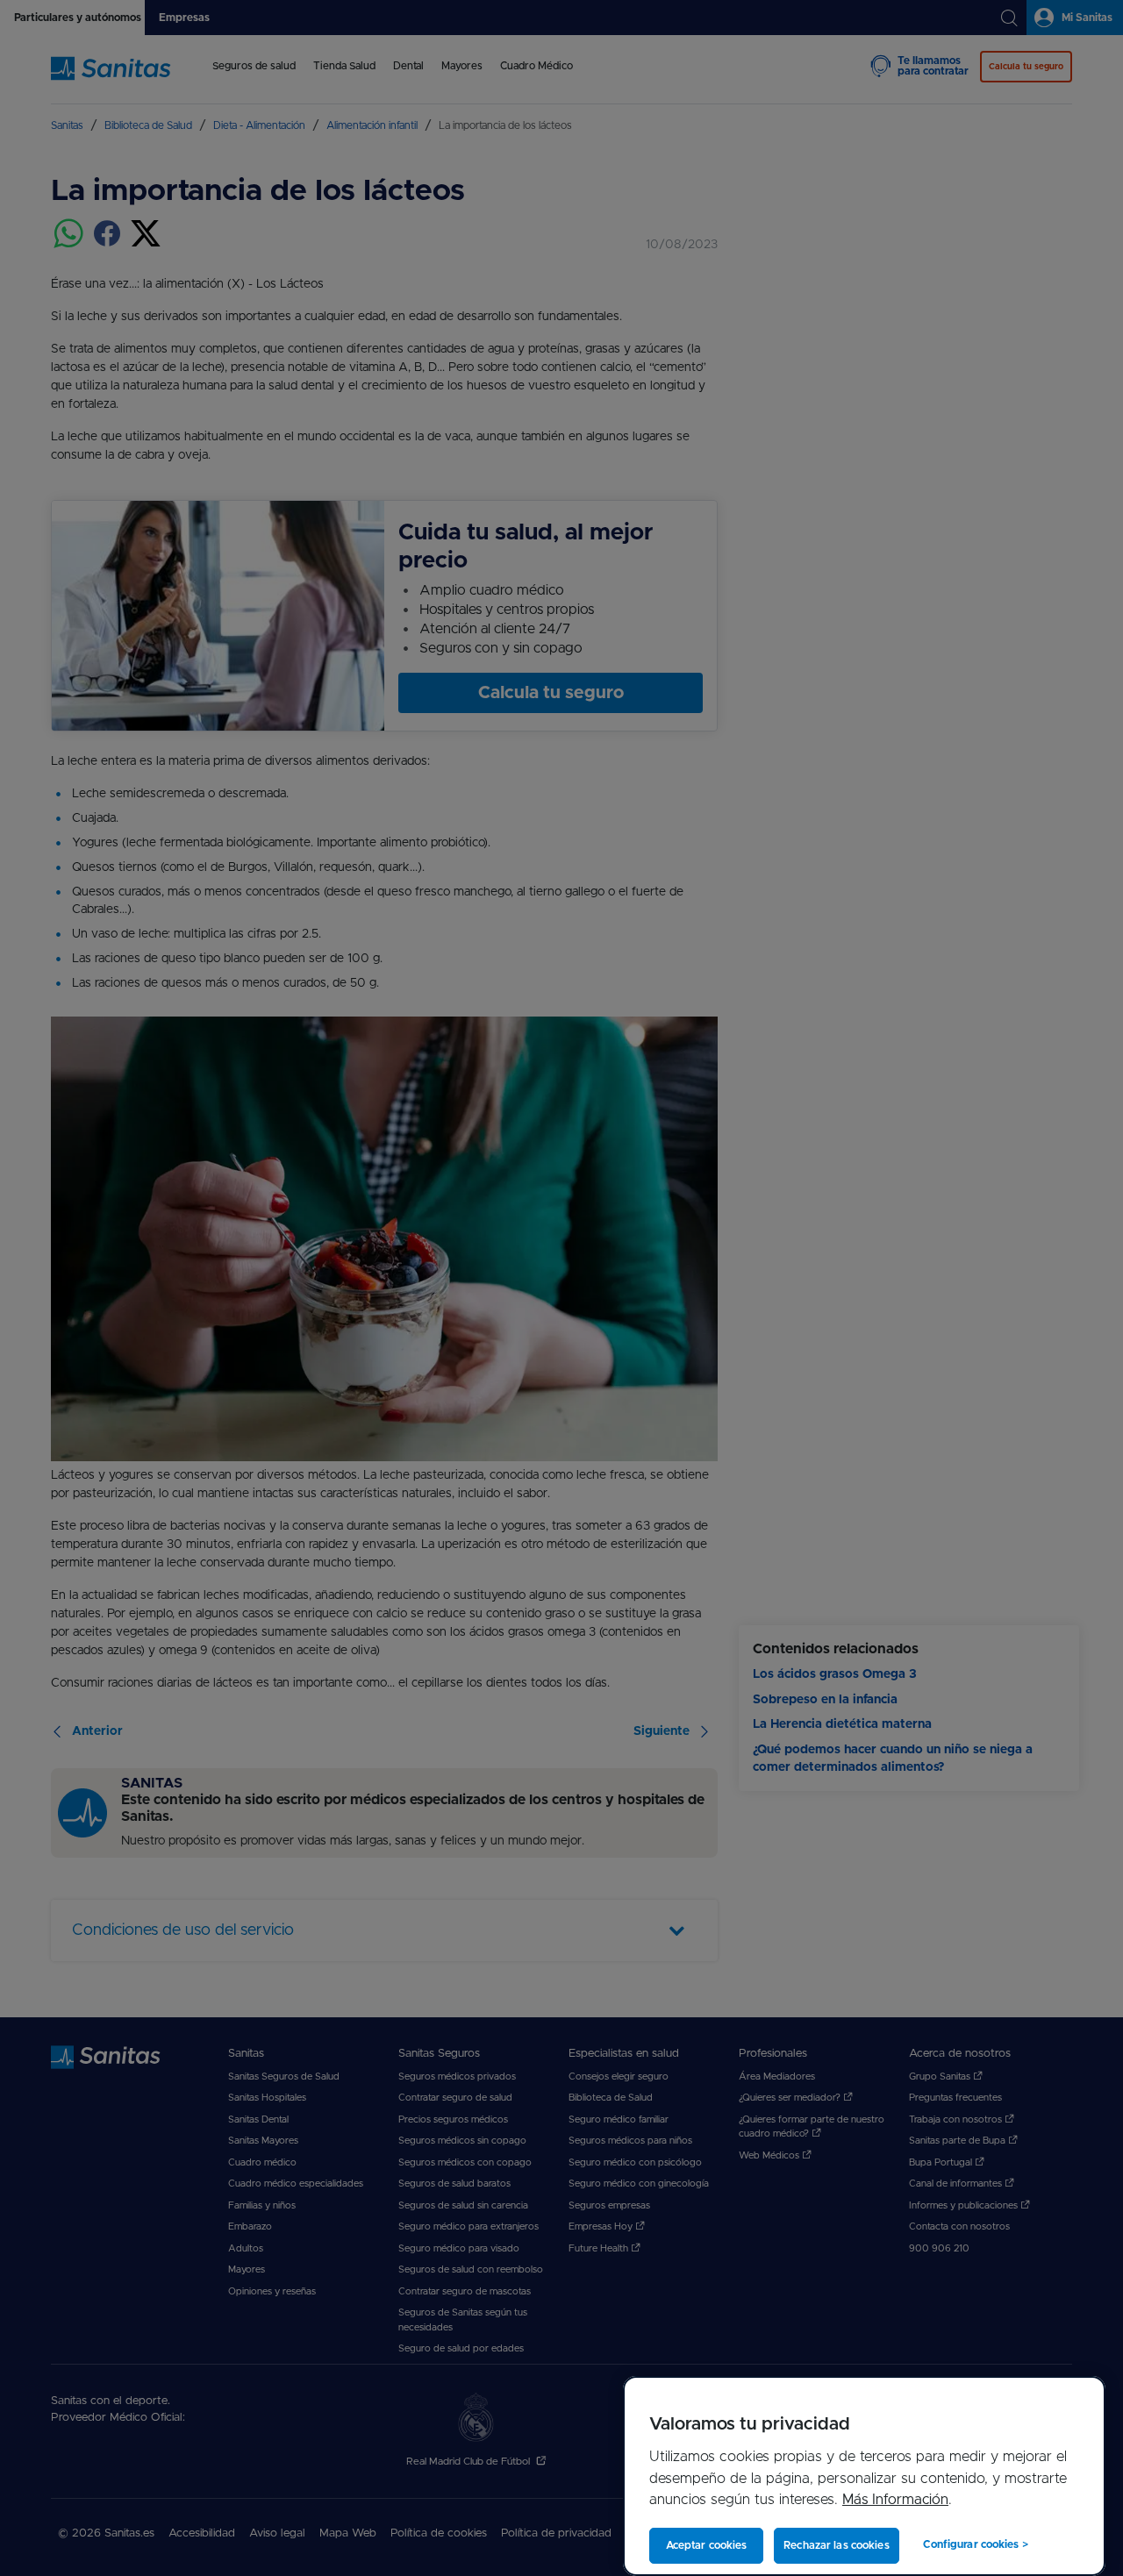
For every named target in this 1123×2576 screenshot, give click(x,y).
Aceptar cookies (707, 2545)
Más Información (895, 2500)
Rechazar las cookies (836, 2545)
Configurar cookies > (975, 2544)
